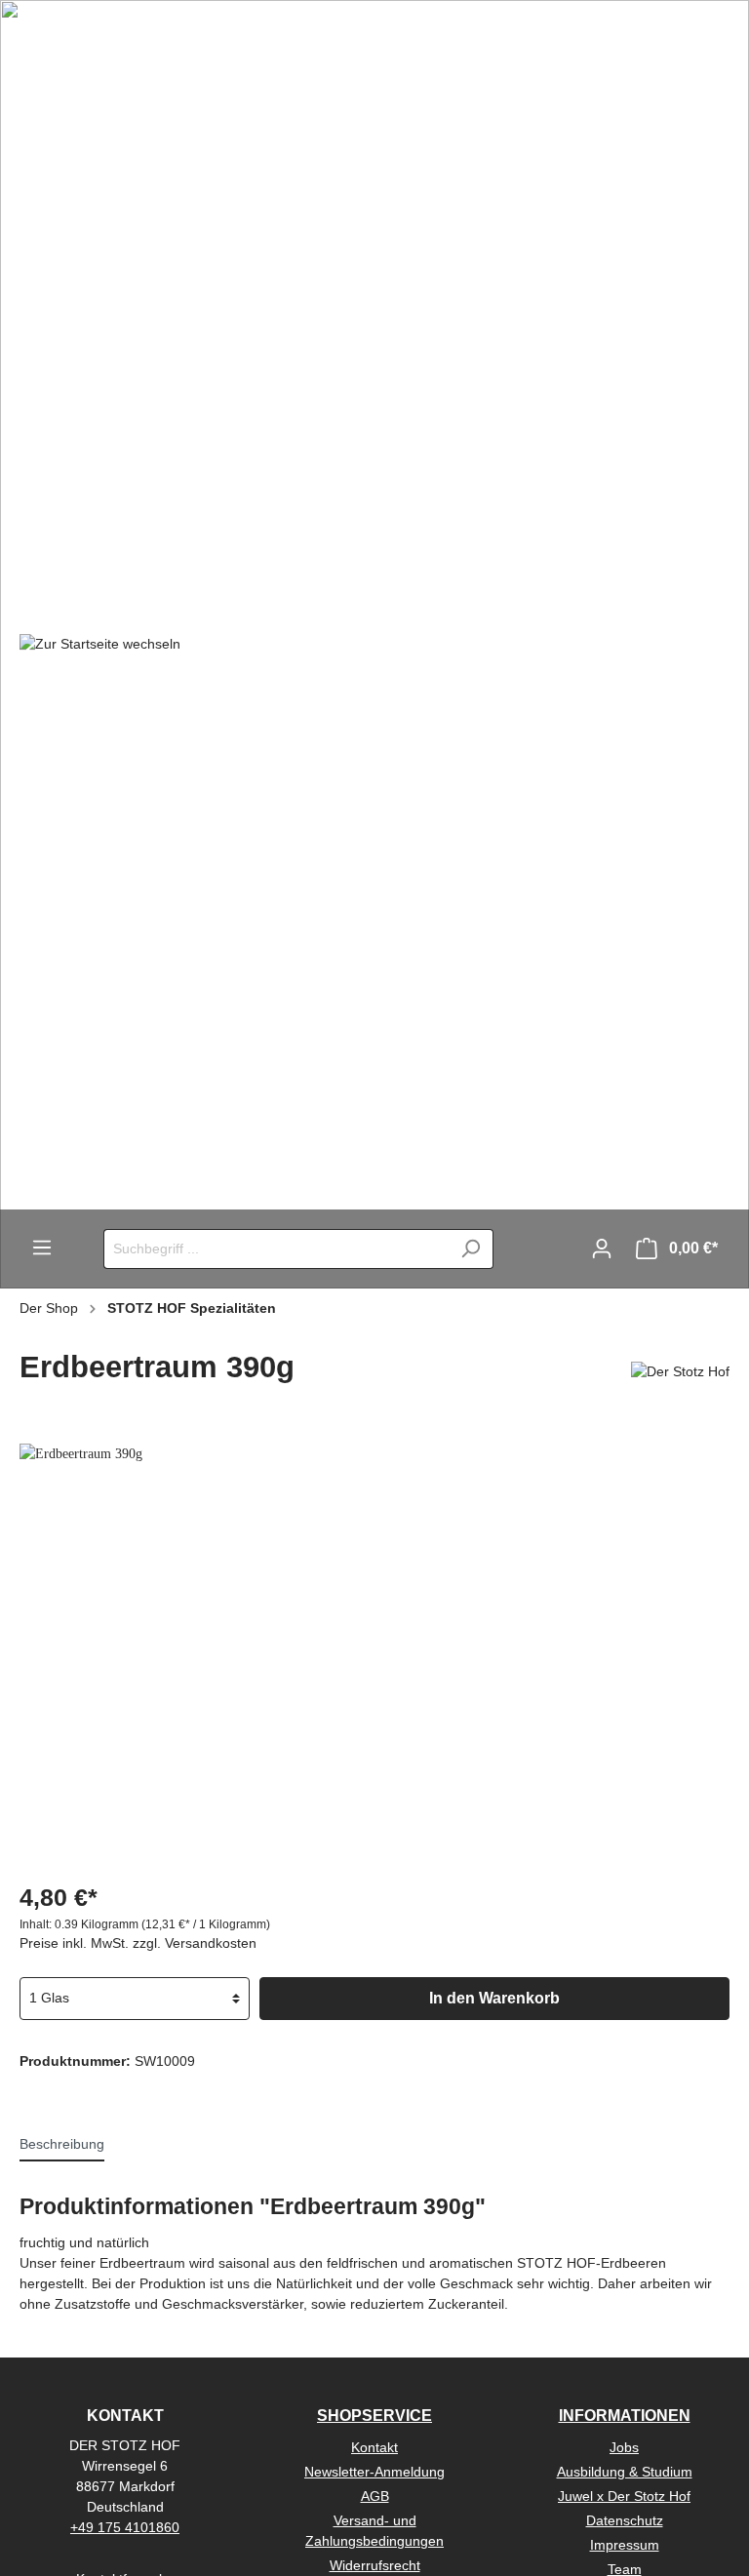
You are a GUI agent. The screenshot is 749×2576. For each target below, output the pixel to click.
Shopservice (374, 2416)
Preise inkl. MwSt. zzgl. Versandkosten (138, 1943)
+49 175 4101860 (125, 2527)
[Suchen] (471, 1249)
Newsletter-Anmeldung (374, 2472)
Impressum (625, 2545)
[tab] (62, 2144)
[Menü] (42, 1248)
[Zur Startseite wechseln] (100, 643)
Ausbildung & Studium (625, 2472)
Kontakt (374, 2447)
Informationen (625, 2416)
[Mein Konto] (602, 1248)
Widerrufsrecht (375, 2565)
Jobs (624, 2447)
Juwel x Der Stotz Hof (624, 2496)
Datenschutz (625, 2520)
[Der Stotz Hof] (680, 1371)
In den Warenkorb (494, 1998)
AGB (375, 2496)
